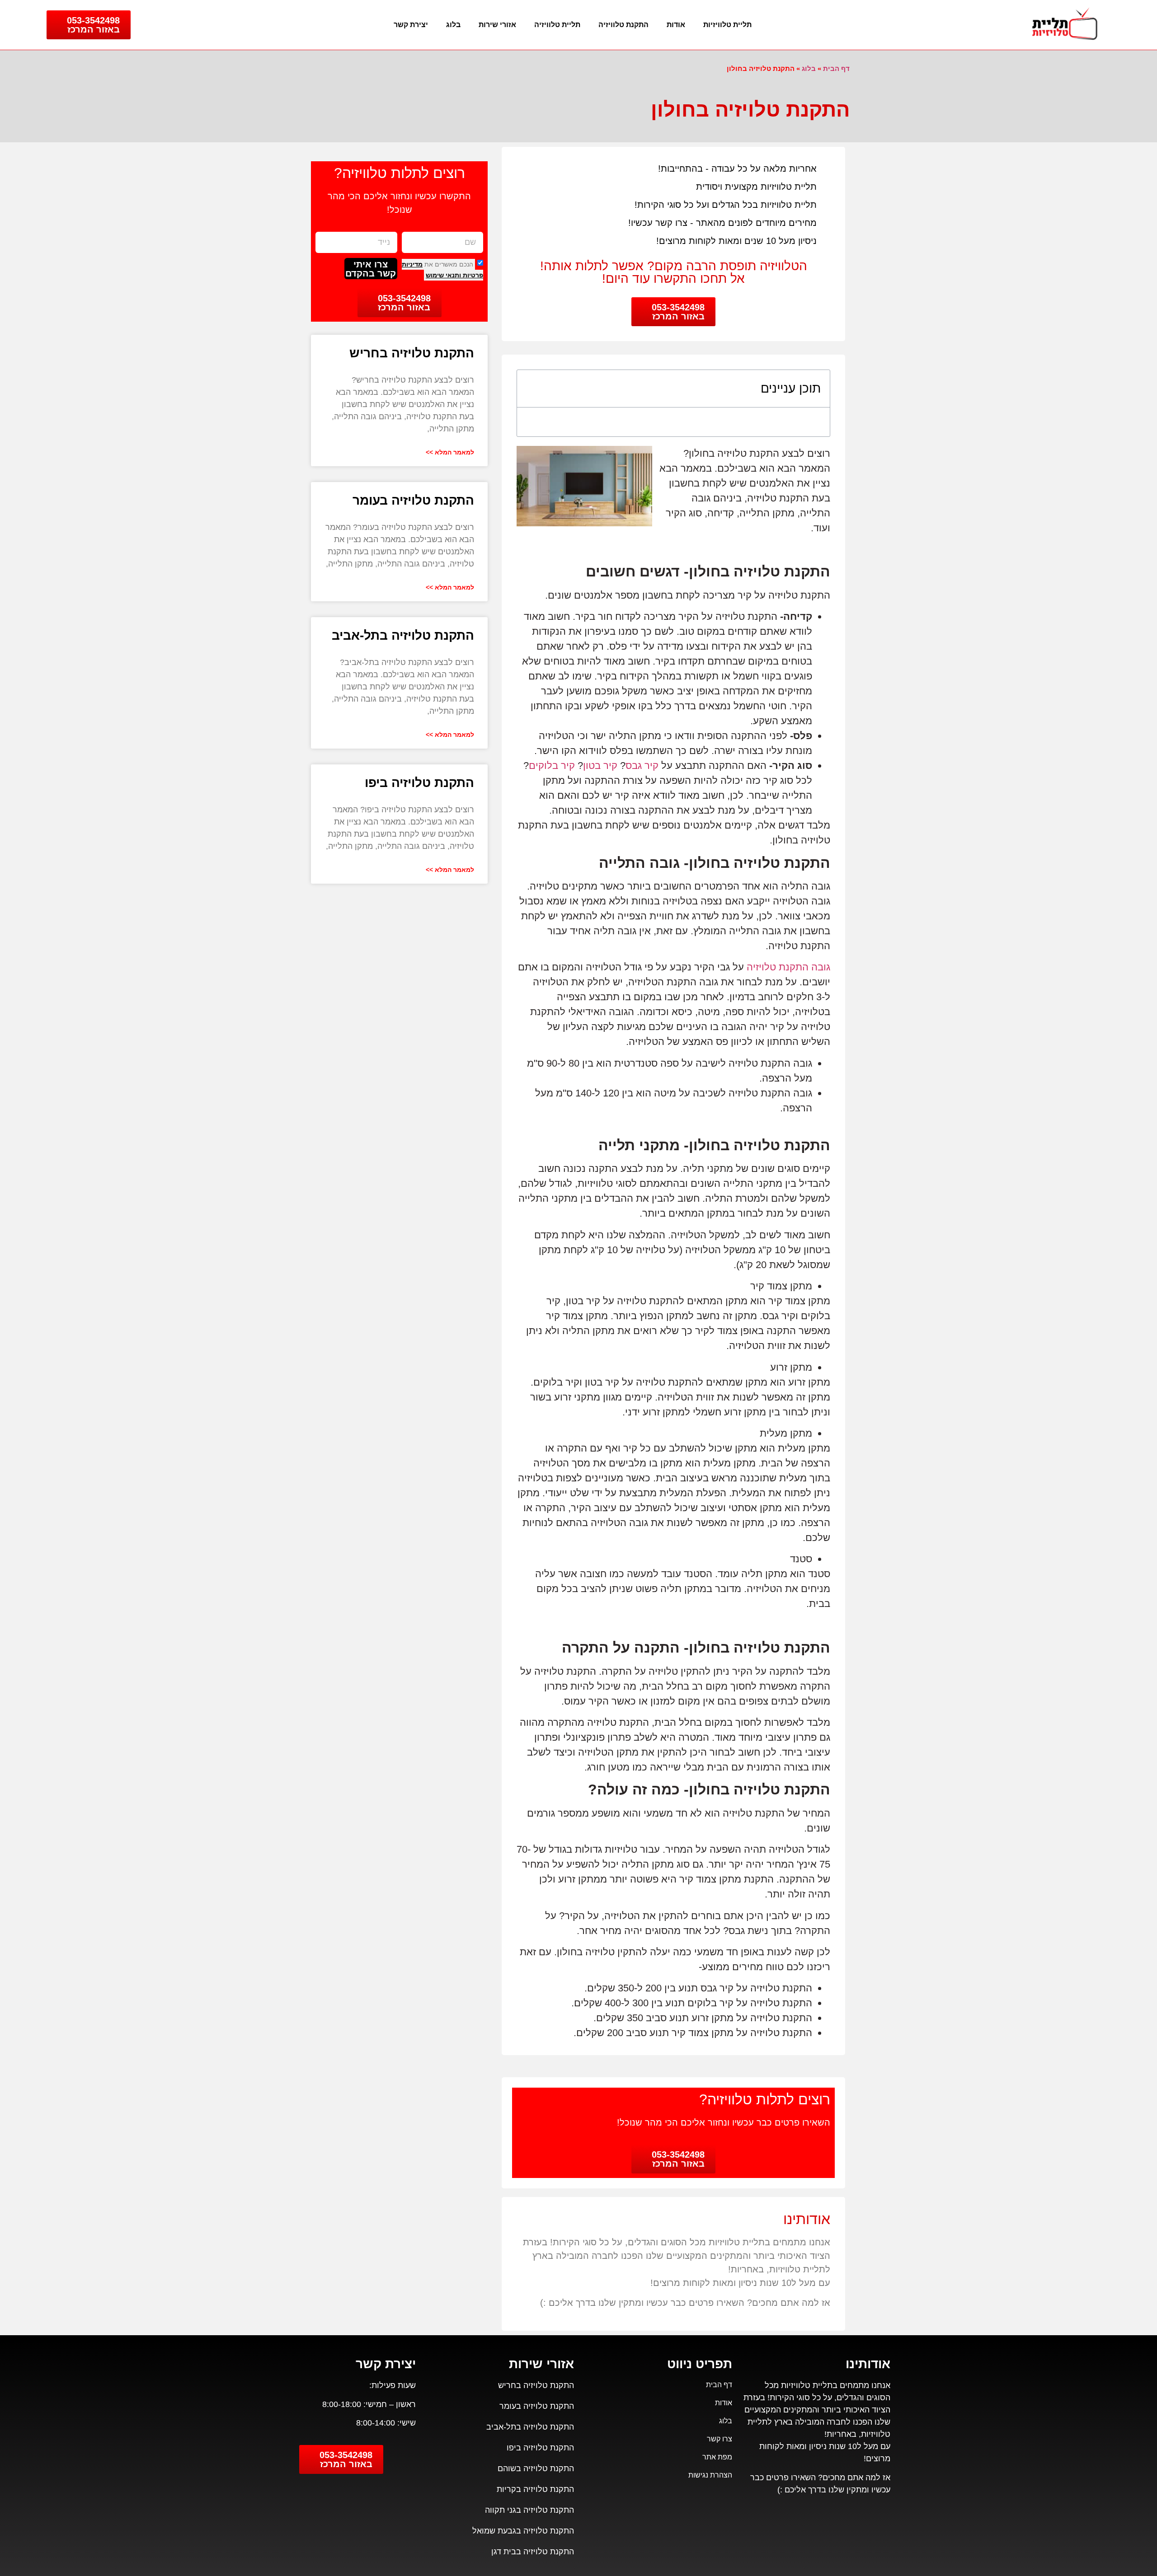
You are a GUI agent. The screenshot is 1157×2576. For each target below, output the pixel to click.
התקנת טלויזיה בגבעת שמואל (523, 2531)
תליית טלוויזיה (557, 25)
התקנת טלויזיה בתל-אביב (403, 635)
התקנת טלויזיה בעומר (413, 500)
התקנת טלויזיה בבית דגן (533, 2552)
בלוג (453, 25)
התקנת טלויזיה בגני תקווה (529, 2510)
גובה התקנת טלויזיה (788, 967)
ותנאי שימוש (443, 275)
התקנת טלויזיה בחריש (412, 353)
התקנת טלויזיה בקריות (535, 2489)
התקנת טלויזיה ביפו (419, 783)
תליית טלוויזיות (727, 25)
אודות (676, 25)
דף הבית (836, 68)
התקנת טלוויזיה (623, 25)
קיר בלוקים (552, 766)
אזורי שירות (497, 25)
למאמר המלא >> (450, 452)
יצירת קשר (411, 25)
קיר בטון (600, 766)
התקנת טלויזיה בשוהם (536, 2468)
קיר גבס (642, 766)
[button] (531, 389)
